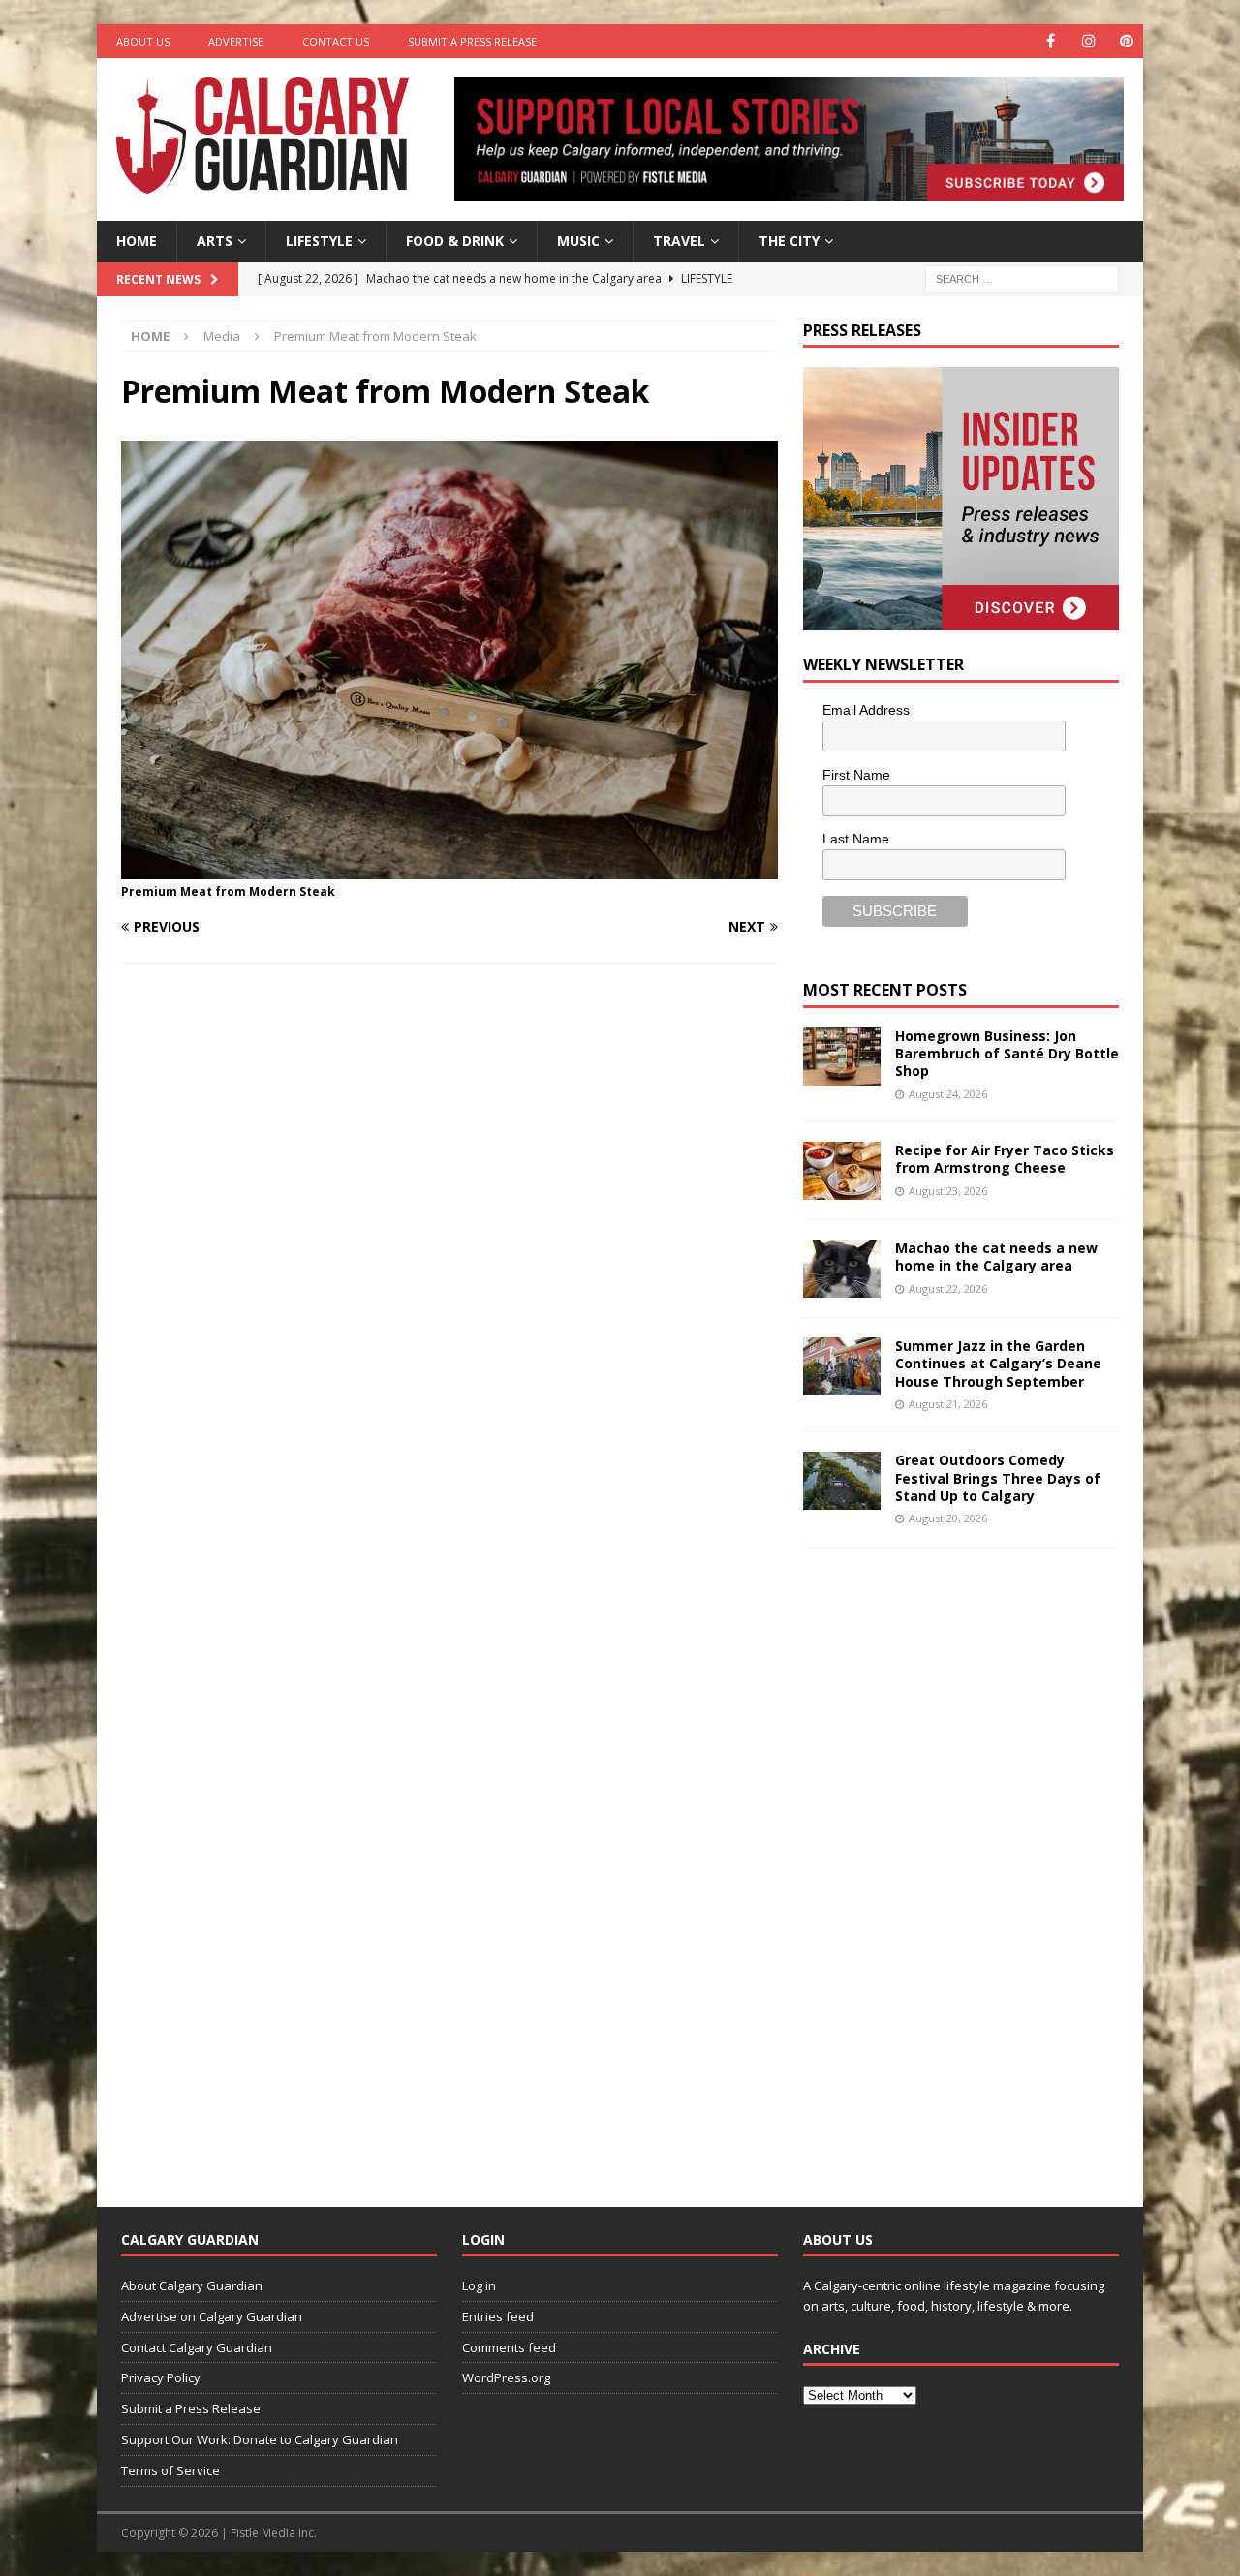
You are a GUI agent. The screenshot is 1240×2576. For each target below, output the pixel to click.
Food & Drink (455, 241)
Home (137, 241)
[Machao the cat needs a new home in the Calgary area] (842, 1269)
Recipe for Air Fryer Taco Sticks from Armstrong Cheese (1005, 1159)
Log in (479, 2285)
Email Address (866, 710)
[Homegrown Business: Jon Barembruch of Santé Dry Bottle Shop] (842, 1057)
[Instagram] (1088, 41)
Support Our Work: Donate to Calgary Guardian (260, 2439)
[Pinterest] (1126, 41)
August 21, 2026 (948, 1404)
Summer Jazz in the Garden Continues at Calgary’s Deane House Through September (998, 1363)
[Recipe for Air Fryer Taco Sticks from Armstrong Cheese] (842, 1171)
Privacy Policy (161, 2377)
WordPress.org (506, 2377)
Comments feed (509, 2347)
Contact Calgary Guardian (197, 2347)
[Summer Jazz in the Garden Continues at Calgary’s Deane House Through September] (842, 1366)
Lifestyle (319, 241)
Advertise (236, 41)
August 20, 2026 (948, 1518)
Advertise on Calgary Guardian (212, 2316)
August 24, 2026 (948, 1094)
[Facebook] (1051, 41)
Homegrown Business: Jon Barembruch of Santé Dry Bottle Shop (1007, 1053)
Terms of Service (170, 2470)
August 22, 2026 (948, 1288)
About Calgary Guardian (192, 2285)
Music (578, 241)
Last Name (856, 839)
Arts (215, 241)
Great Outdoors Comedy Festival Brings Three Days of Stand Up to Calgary (998, 1477)
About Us (143, 41)
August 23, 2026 (948, 1191)
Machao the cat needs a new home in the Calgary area (996, 1257)
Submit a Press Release (472, 41)
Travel (679, 241)
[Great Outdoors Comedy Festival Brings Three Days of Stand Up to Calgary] (842, 1481)
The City (789, 241)
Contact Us (336, 41)
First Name (856, 775)
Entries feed (498, 2316)
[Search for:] (1022, 277)
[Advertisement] (948, 1862)
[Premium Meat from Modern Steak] (449, 868)
